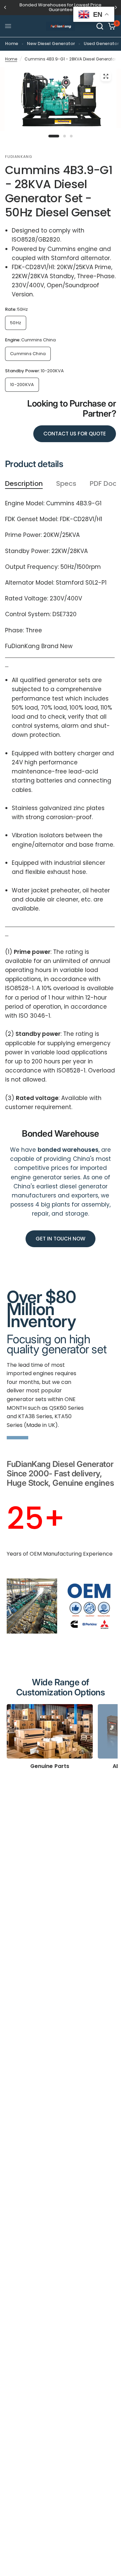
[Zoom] (106, 76)
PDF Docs (105, 484)
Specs (66, 484)
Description (24, 484)
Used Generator (101, 44)
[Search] (100, 26)
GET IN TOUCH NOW (61, 1239)
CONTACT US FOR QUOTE (75, 434)
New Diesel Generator (51, 44)
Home (12, 44)
